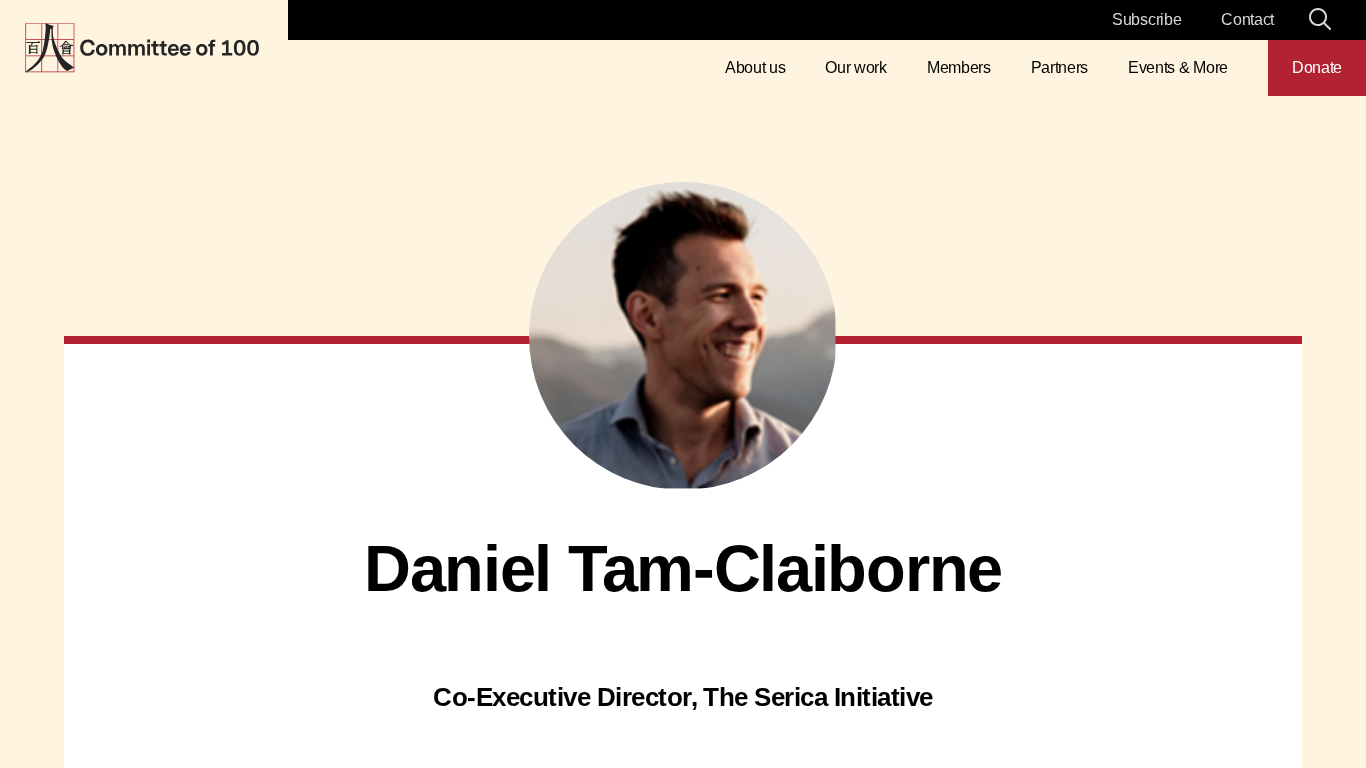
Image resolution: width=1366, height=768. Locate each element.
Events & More (1178, 67)
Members (959, 67)
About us (755, 67)
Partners (1059, 67)
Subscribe (1146, 19)
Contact (1247, 19)
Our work (855, 67)
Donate (1317, 67)
